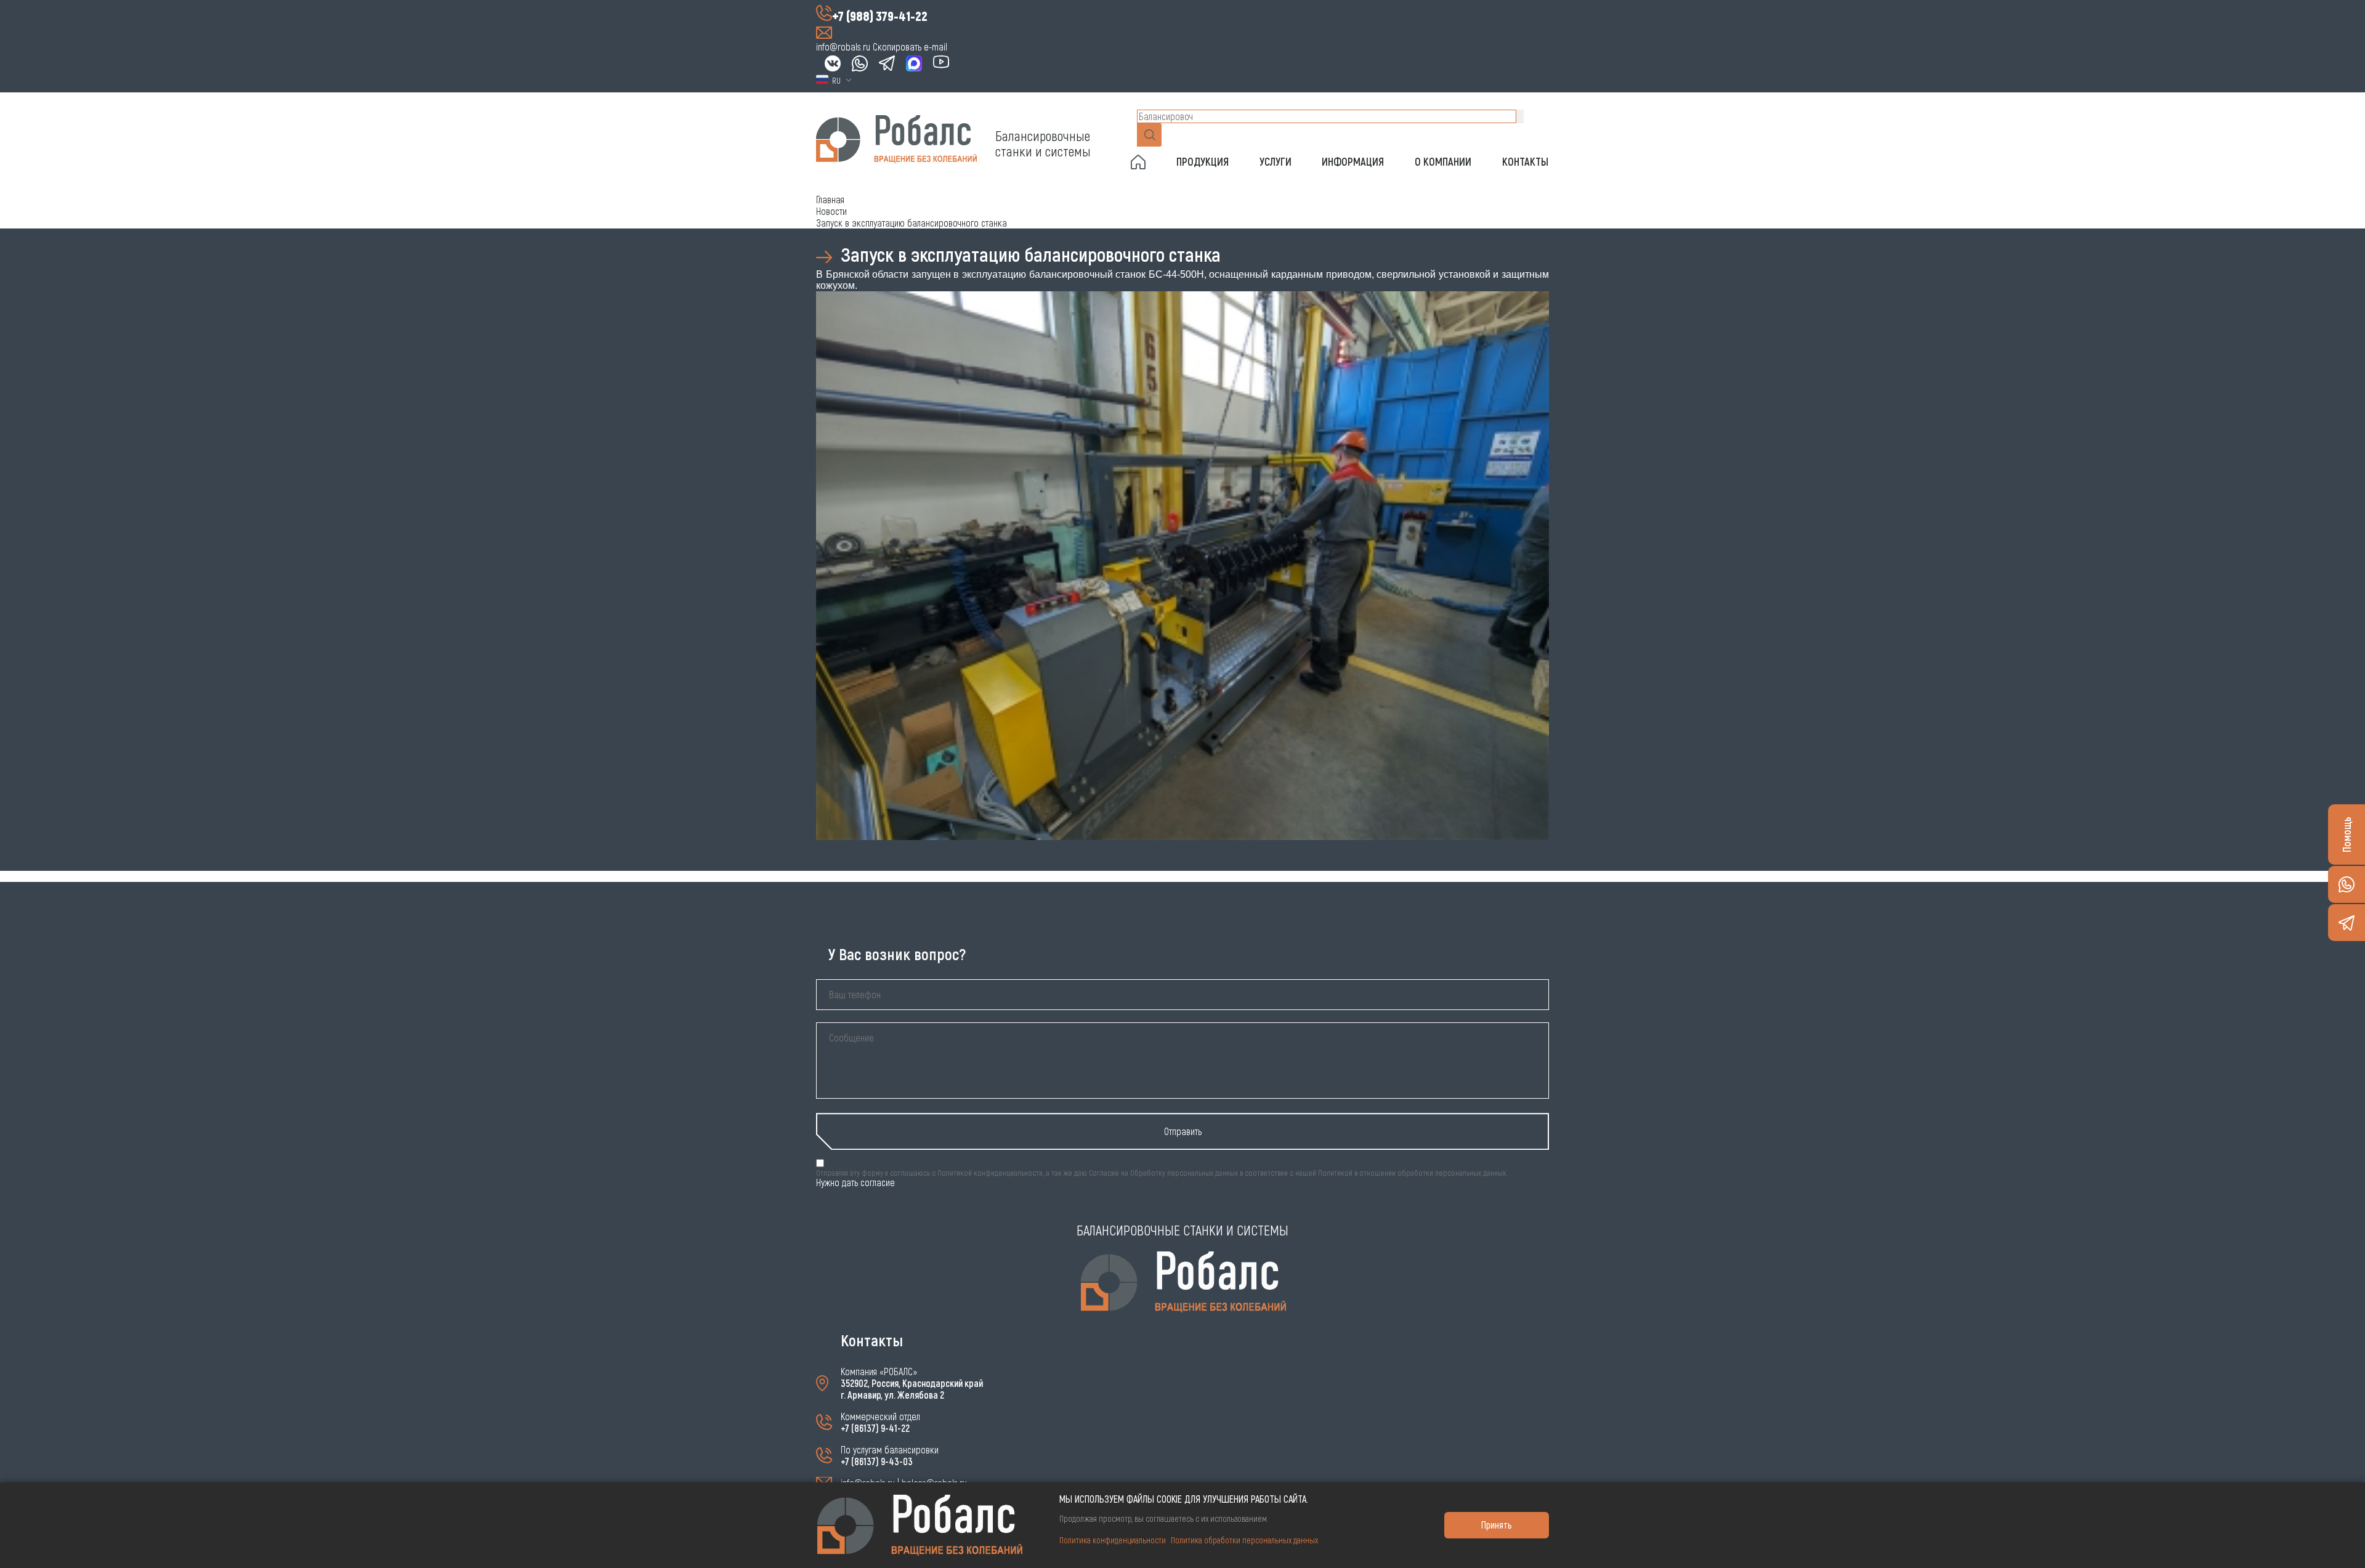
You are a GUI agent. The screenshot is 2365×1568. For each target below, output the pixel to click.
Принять (1497, 1525)
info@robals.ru (843, 46)
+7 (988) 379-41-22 (880, 15)
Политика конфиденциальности (1113, 1540)
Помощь (2347, 835)
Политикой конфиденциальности (990, 1173)
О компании (1443, 161)
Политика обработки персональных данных (1244, 1540)
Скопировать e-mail (910, 46)
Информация (1353, 161)
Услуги (1275, 161)
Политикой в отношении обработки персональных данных (1412, 1173)
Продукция (1203, 161)
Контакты (1525, 161)
